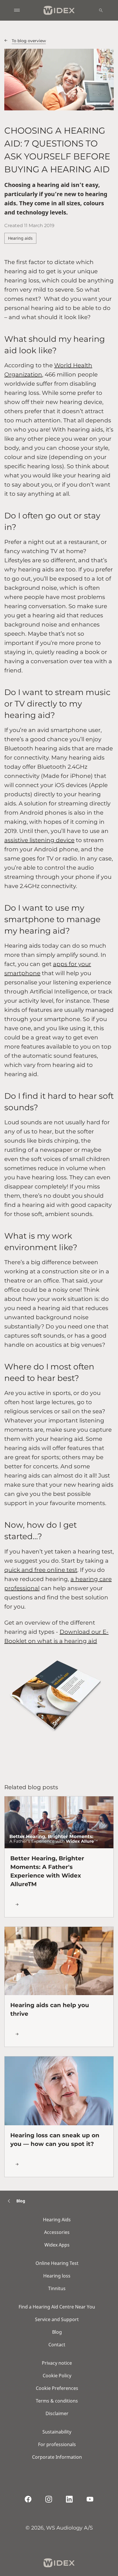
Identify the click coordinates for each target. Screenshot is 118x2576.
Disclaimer (57, 2413)
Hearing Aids (57, 2220)
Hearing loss (57, 2276)
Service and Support (57, 2319)
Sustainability (57, 2432)
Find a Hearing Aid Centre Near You (57, 2307)
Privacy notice (57, 2363)
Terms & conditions (57, 2401)
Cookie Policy (57, 2376)
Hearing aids (20, 238)
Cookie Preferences (57, 2388)
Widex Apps (57, 2245)
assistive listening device (39, 840)
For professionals (57, 2444)
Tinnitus (57, 2288)
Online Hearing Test (57, 2263)
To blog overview (29, 41)
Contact (57, 2345)
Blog (57, 2332)
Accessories (57, 2232)
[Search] (101, 10)
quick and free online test (41, 1570)
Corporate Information (57, 2457)
